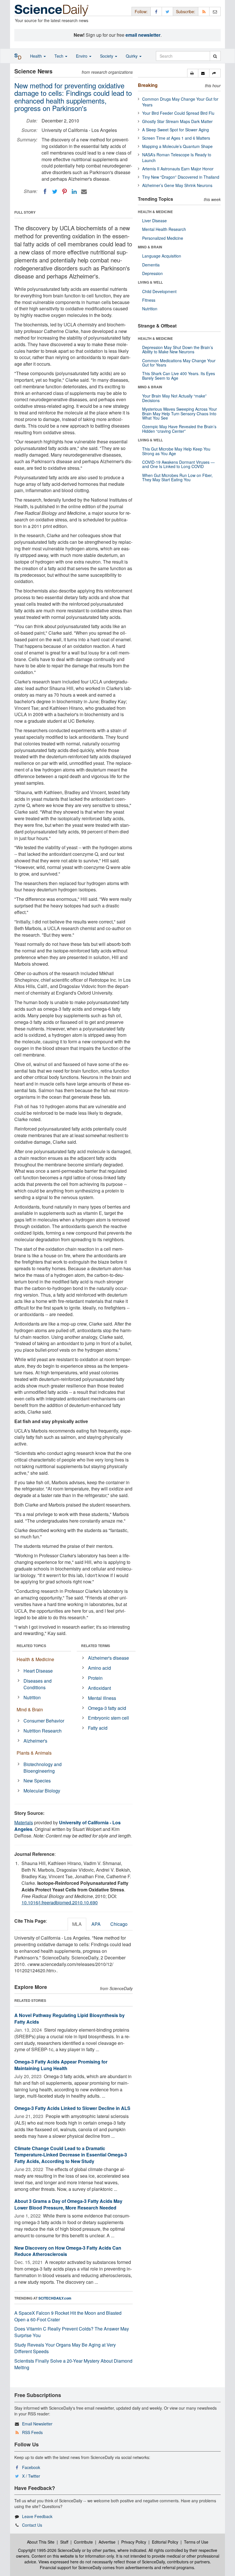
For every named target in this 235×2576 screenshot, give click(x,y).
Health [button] (37, 56)
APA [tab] (96, 1924)
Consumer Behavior (44, 1721)
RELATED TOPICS (31, 1646)
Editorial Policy (165, 2542)
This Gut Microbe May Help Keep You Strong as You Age (176, 451)
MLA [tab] (77, 1924)
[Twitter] (55, 192)
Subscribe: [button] (186, 11)
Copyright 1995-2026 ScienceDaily (49, 2550)
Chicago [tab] (119, 1924)
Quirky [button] (132, 56)
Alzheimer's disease (108, 1658)
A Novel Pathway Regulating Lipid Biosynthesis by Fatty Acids (69, 2018)
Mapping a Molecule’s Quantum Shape (177, 146)
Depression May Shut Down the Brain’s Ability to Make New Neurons (178, 349)
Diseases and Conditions (38, 1684)
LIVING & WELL (150, 282)
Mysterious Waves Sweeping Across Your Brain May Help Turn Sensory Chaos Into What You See (180, 413)
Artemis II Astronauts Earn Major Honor (178, 169)
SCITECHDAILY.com (55, 2298)
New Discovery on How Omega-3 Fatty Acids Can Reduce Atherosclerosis (68, 2251)
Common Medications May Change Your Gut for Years (179, 363)
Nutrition (32, 1697)
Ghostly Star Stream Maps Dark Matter (177, 121)
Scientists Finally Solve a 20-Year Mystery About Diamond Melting (73, 2364)
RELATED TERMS (96, 1646)
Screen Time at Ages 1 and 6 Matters (176, 138)
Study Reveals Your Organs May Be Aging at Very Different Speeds (65, 2348)
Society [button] (107, 56)
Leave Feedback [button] (37, 2516)
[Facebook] (45, 192)
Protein (95, 1678)
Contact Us (32, 2525)
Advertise (107, 2542)
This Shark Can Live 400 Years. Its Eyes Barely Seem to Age (179, 376)
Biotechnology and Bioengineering (43, 1768)
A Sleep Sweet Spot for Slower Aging (176, 130)
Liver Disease (154, 221)
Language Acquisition (162, 256)
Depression (152, 273)
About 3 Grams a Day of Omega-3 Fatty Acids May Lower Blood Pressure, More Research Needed (68, 2204)
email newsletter (143, 35)
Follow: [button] (141, 11)
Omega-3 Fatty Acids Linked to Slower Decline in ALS (72, 2108)
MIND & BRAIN (150, 247)
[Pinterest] (64, 192)
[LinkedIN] (74, 192)
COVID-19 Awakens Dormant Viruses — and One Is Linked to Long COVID (178, 464)
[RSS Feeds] (204, 11)
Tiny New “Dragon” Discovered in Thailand (181, 177)
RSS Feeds (32, 2432)
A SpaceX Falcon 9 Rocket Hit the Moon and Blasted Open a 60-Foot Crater (68, 2316)
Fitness (149, 300)
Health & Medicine (35, 1659)
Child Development (159, 291)
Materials (24, 1822)
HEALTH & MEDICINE (155, 212)
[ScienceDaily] (52, 10)
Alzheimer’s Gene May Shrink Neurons (177, 185)
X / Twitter (31, 2476)
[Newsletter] (215, 11)
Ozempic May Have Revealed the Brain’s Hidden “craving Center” (179, 429)
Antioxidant (99, 1688)
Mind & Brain (30, 1709)
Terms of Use (196, 2542)
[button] (193, 73)
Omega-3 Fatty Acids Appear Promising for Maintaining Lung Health (61, 2065)
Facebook (31, 2467)
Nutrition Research (43, 1731)
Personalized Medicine (163, 238)
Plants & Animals (34, 1753)
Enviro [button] (82, 56)
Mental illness (102, 1698)
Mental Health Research (164, 229)
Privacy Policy (134, 2542)
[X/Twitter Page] (167, 11)
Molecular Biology (42, 1791)
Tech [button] (59, 56)
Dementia (151, 265)
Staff (64, 2542)
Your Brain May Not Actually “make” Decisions (174, 398)
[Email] (84, 192)
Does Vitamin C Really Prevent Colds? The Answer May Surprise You (72, 2332)
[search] (215, 56)
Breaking (148, 85)
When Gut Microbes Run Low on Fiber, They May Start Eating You (177, 477)
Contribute (83, 2542)
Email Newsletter (37, 2424)
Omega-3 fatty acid (107, 1708)
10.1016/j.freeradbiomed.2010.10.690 (60, 1902)
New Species (37, 1781)
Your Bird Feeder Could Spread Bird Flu (178, 113)
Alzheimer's (35, 1741)
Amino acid (99, 1668)
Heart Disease (38, 1671)
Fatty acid (98, 1728)
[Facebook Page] (156, 11)
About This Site (41, 2542)
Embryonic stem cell (108, 1718)
